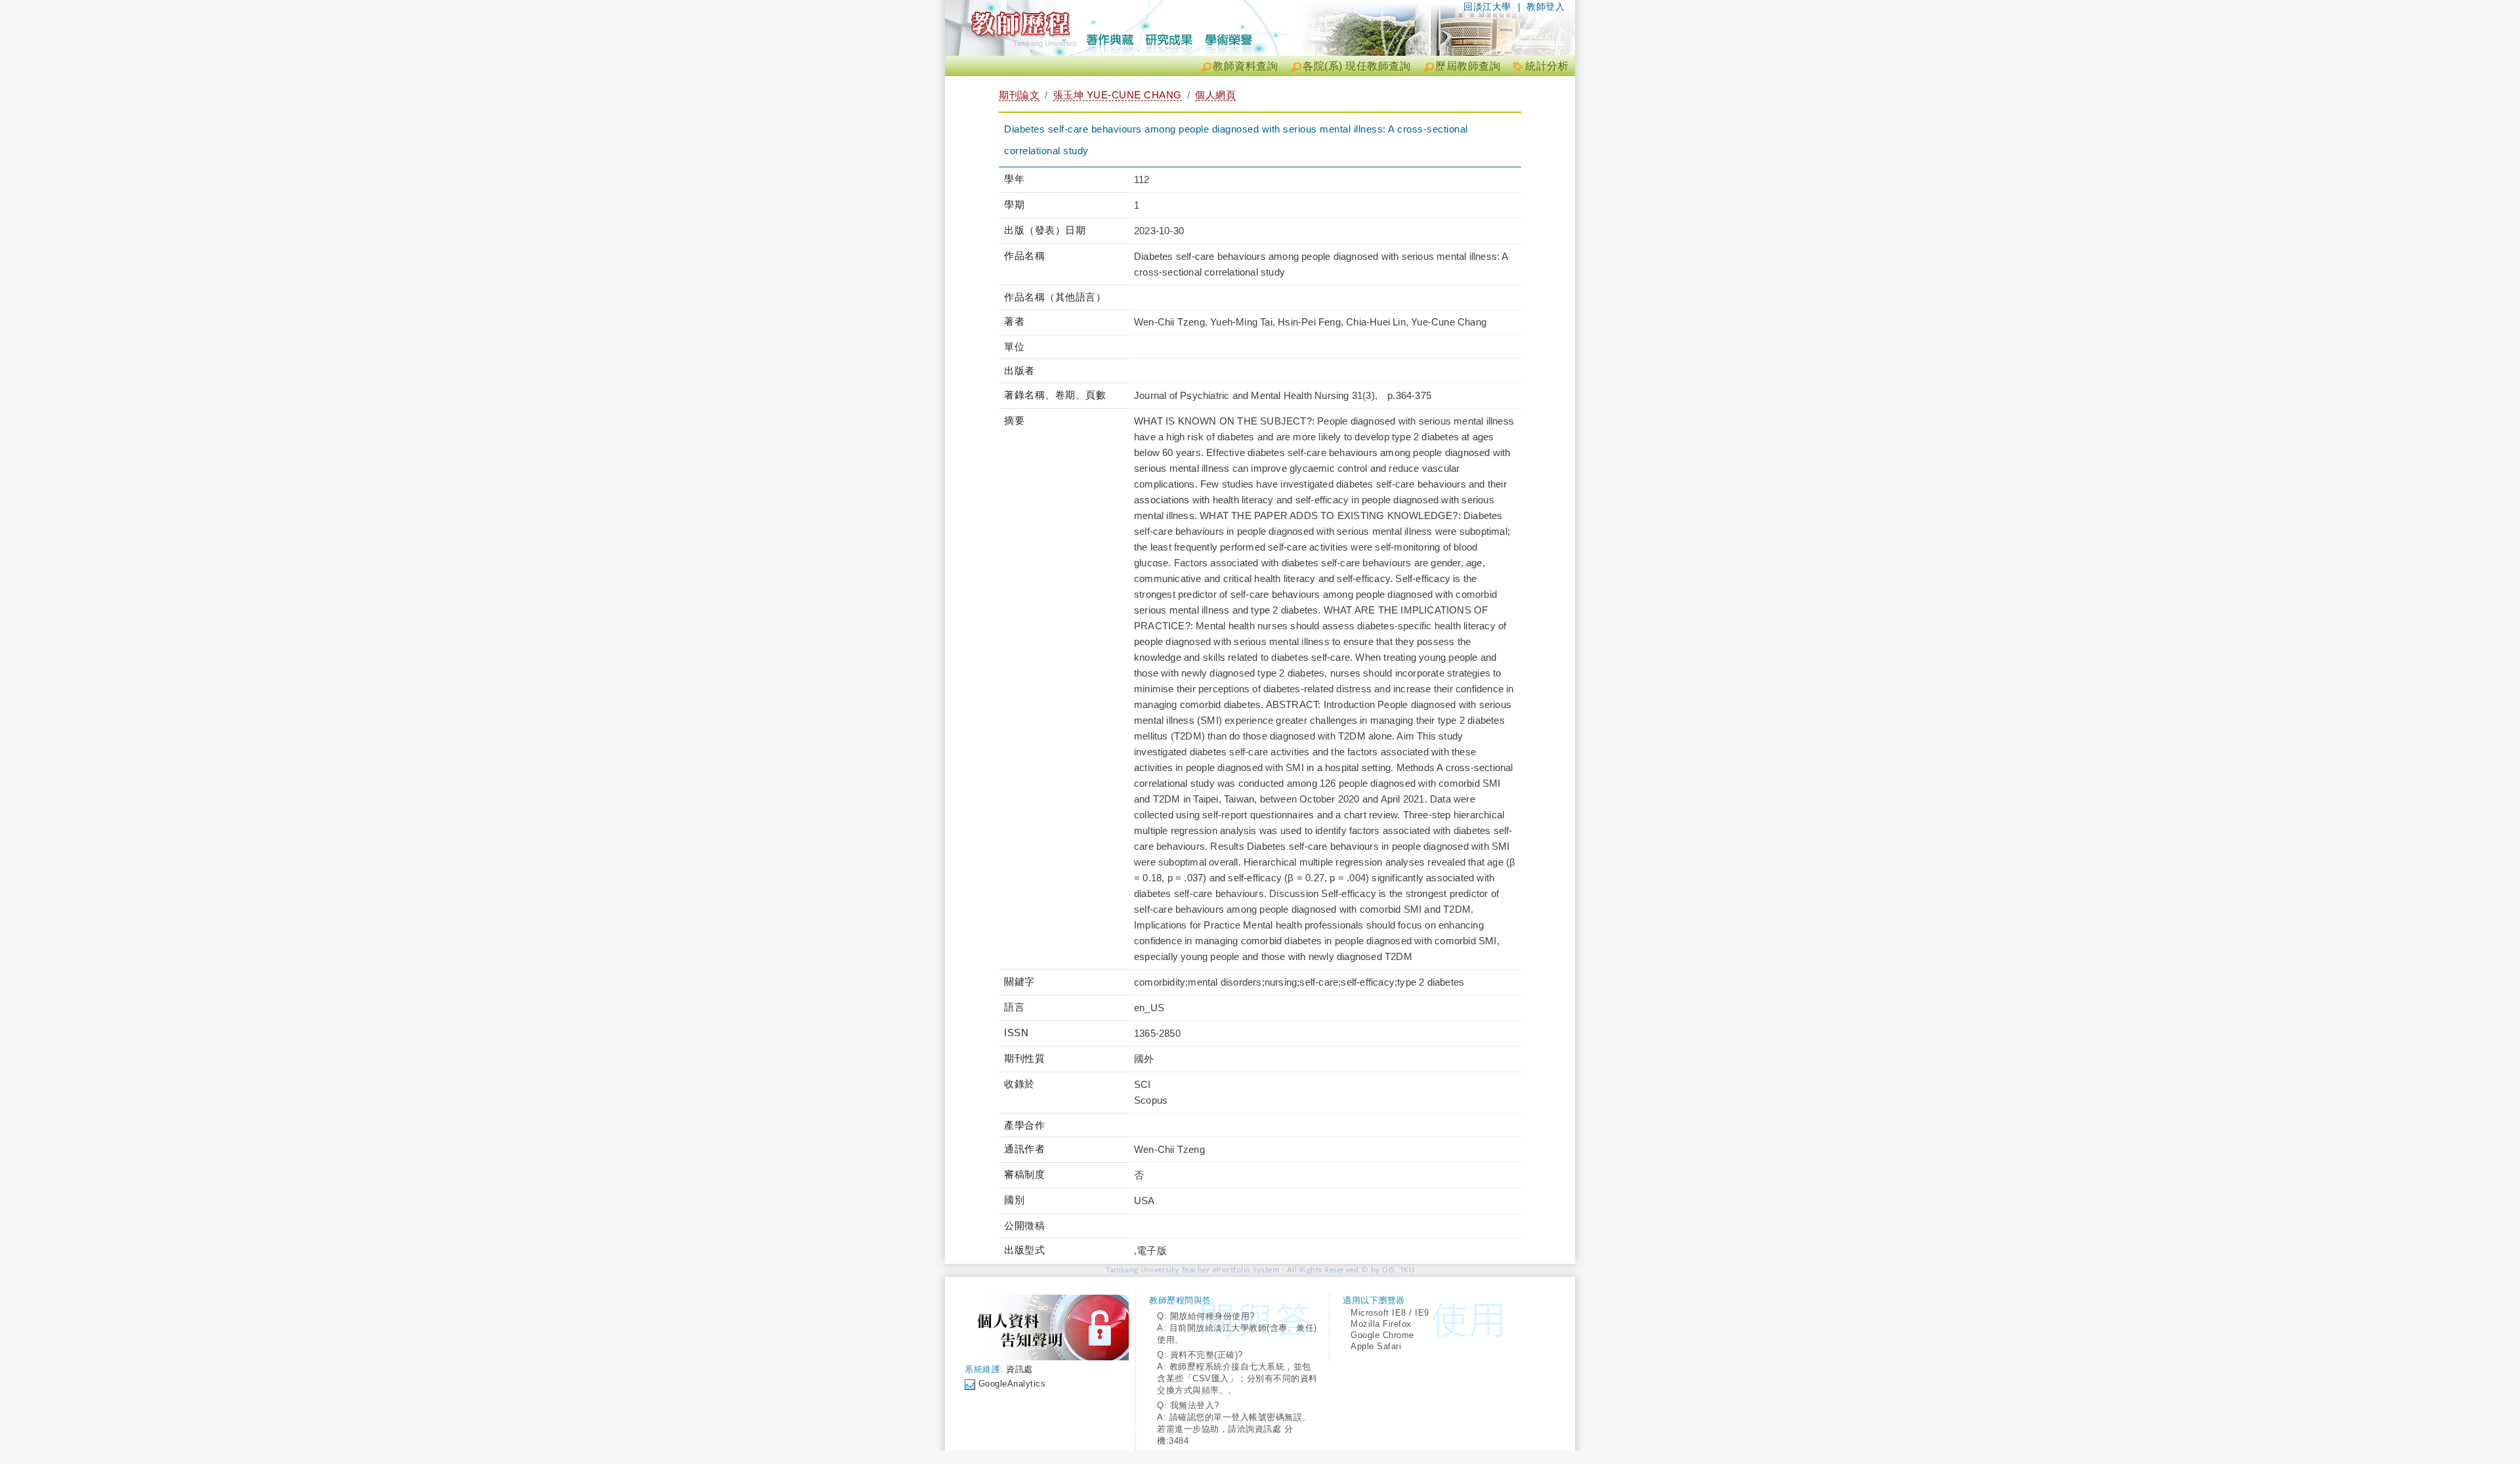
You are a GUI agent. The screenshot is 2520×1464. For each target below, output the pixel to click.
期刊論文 (1019, 95)
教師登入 (1545, 7)
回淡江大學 (1487, 7)
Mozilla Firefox (1381, 1324)
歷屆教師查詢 (1468, 66)
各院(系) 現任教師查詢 (1356, 66)
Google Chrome (1382, 1335)
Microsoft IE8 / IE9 (1390, 1313)
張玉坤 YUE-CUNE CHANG (1118, 95)
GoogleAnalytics (1012, 1384)
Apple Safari (1376, 1346)
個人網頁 (1215, 95)
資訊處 (1019, 1369)
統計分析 (1547, 66)
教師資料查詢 (1245, 66)
